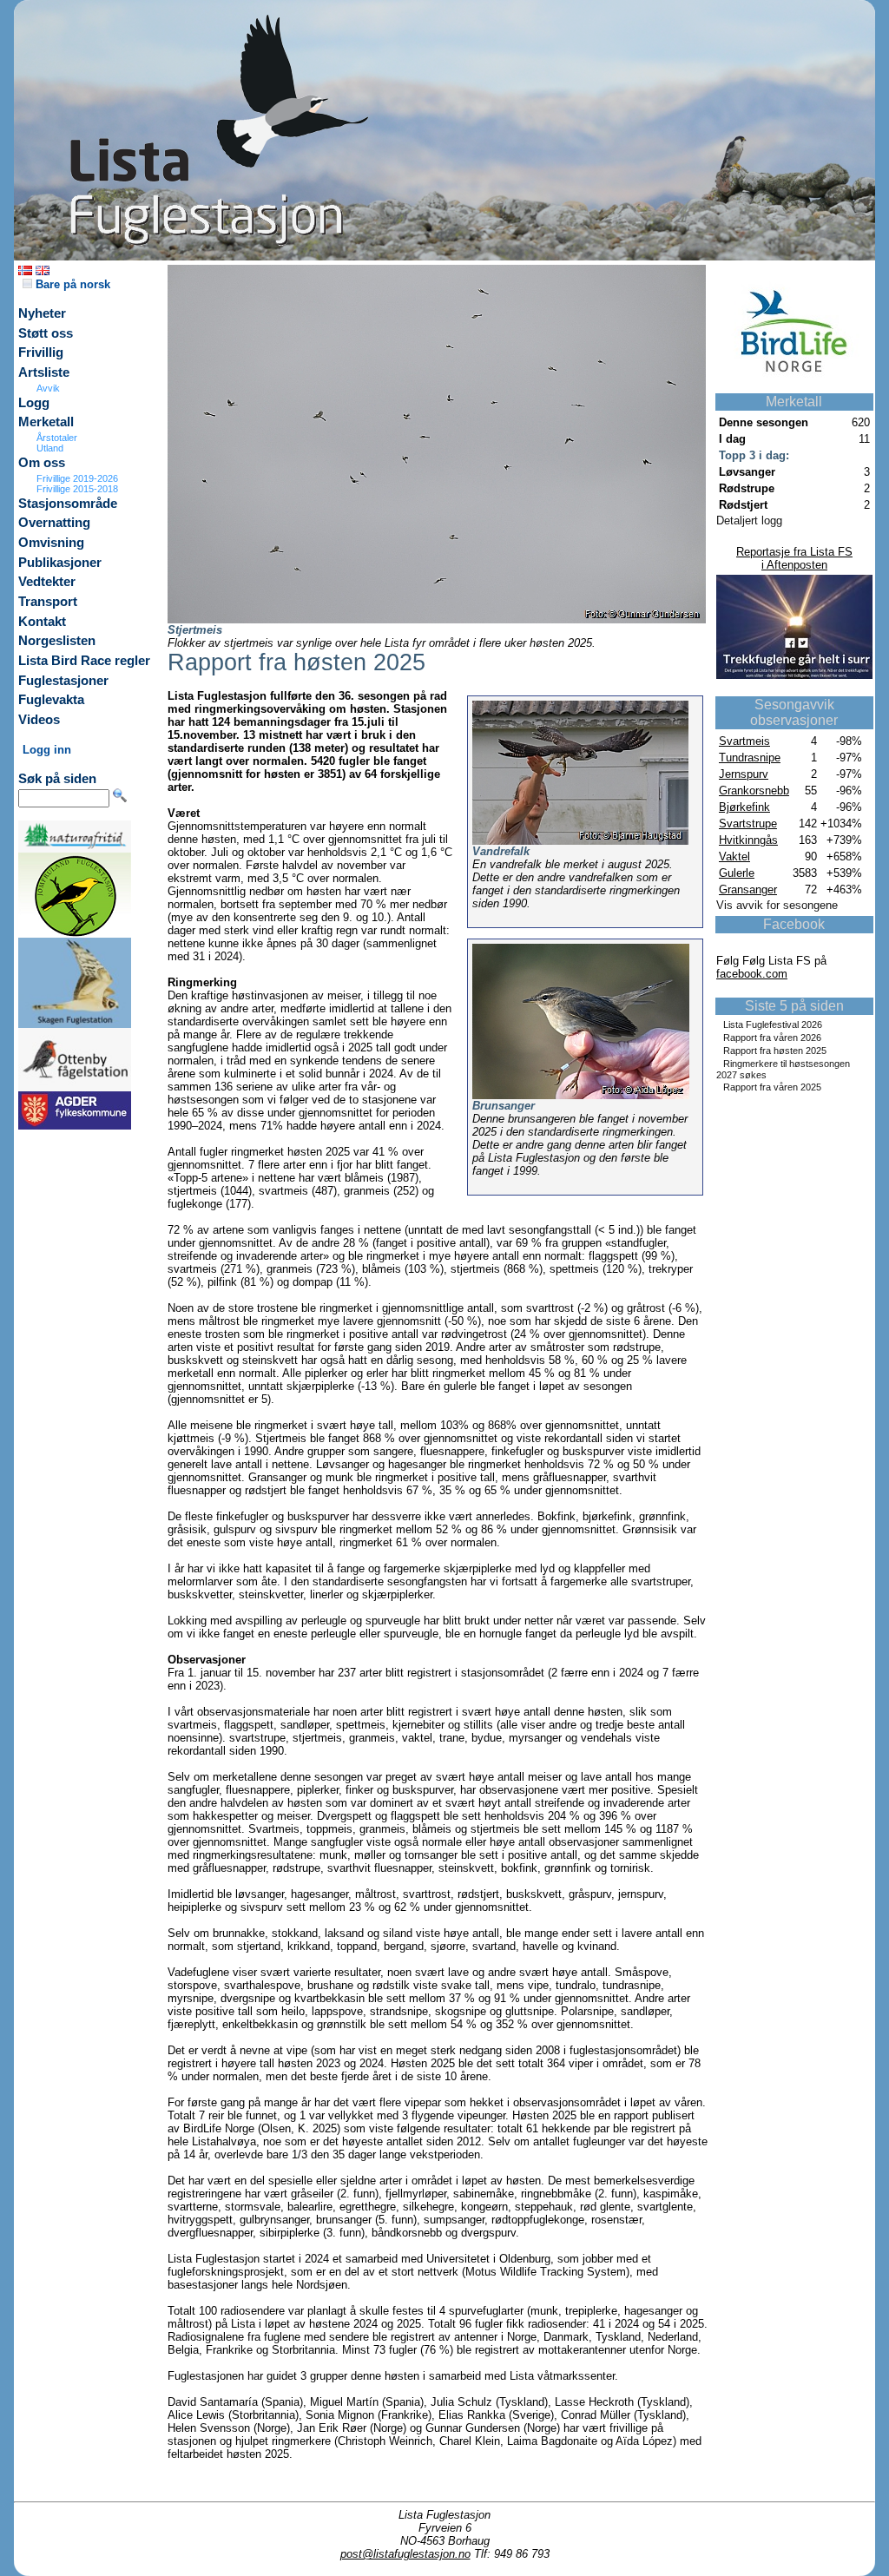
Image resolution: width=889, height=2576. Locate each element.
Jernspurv (744, 774)
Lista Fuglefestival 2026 (773, 1024)
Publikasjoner (60, 563)
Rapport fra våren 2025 (772, 1087)
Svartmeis (744, 741)
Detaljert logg (749, 520)
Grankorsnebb (754, 791)
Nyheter (42, 313)
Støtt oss (46, 333)
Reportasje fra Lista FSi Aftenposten (794, 558)
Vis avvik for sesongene (777, 905)
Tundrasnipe (750, 758)
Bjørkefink (744, 807)
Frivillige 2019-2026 (77, 478)
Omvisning (51, 543)
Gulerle (737, 873)
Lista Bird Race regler (84, 661)
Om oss (42, 463)
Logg (34, 403)
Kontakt (42, 622)
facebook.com (752, 974)
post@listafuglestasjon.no (405, 2554)
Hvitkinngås (748, 840)
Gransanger (748, 889)
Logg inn (47, 750)
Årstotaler (57, 438)
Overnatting (54, 523)
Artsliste (44, 372)
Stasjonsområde (68, 504)
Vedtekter (47, 582)
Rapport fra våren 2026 (772, 1038)
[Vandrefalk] (580, 841)
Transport (48, 602)
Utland (50, 448)
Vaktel (734, 856)
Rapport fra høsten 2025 (775, 1051)
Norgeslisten (57, 641)
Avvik (48, 388)
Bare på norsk (71, 284)
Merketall (46, 422)
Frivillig (41, 352)
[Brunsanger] (581, 1095)
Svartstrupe (748, 824)
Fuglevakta (51, 700)
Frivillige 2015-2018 (77, 489)
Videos (39, 720)
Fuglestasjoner (63, 681)
